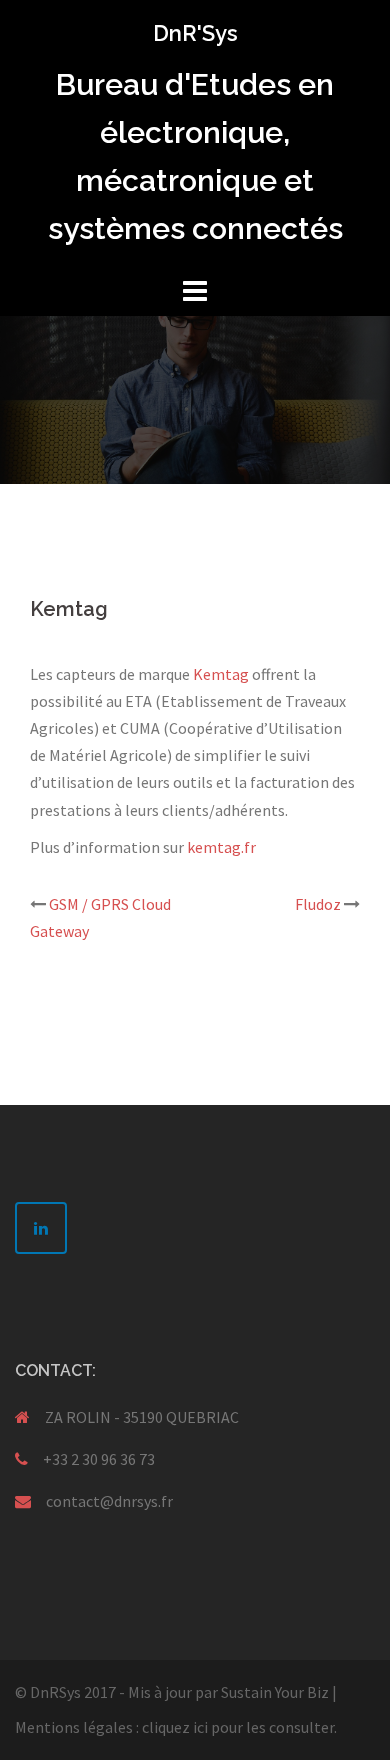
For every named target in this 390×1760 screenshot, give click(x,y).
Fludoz (318, 904)
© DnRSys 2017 (65, 1692)
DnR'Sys (195, 33)
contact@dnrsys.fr (109, 1501)
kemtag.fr (221, 847)
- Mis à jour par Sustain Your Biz (224, 1692)
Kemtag (221, 674)
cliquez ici (175, 1727)
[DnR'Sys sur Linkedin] (41, 1228)
